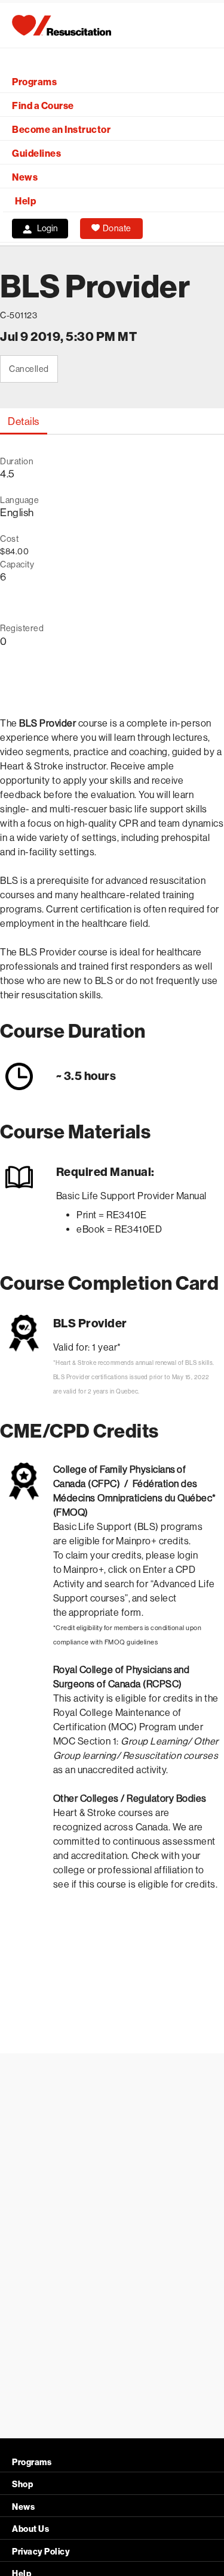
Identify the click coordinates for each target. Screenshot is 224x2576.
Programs (34, 82)
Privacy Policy (41, 2552)
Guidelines (36, 153)
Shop (22, 2485)
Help (25, 201)
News (25, 177)
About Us (30, 2529)
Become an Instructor (61, 130)
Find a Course (43, 106)
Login (47, 228)
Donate (117, 228)
